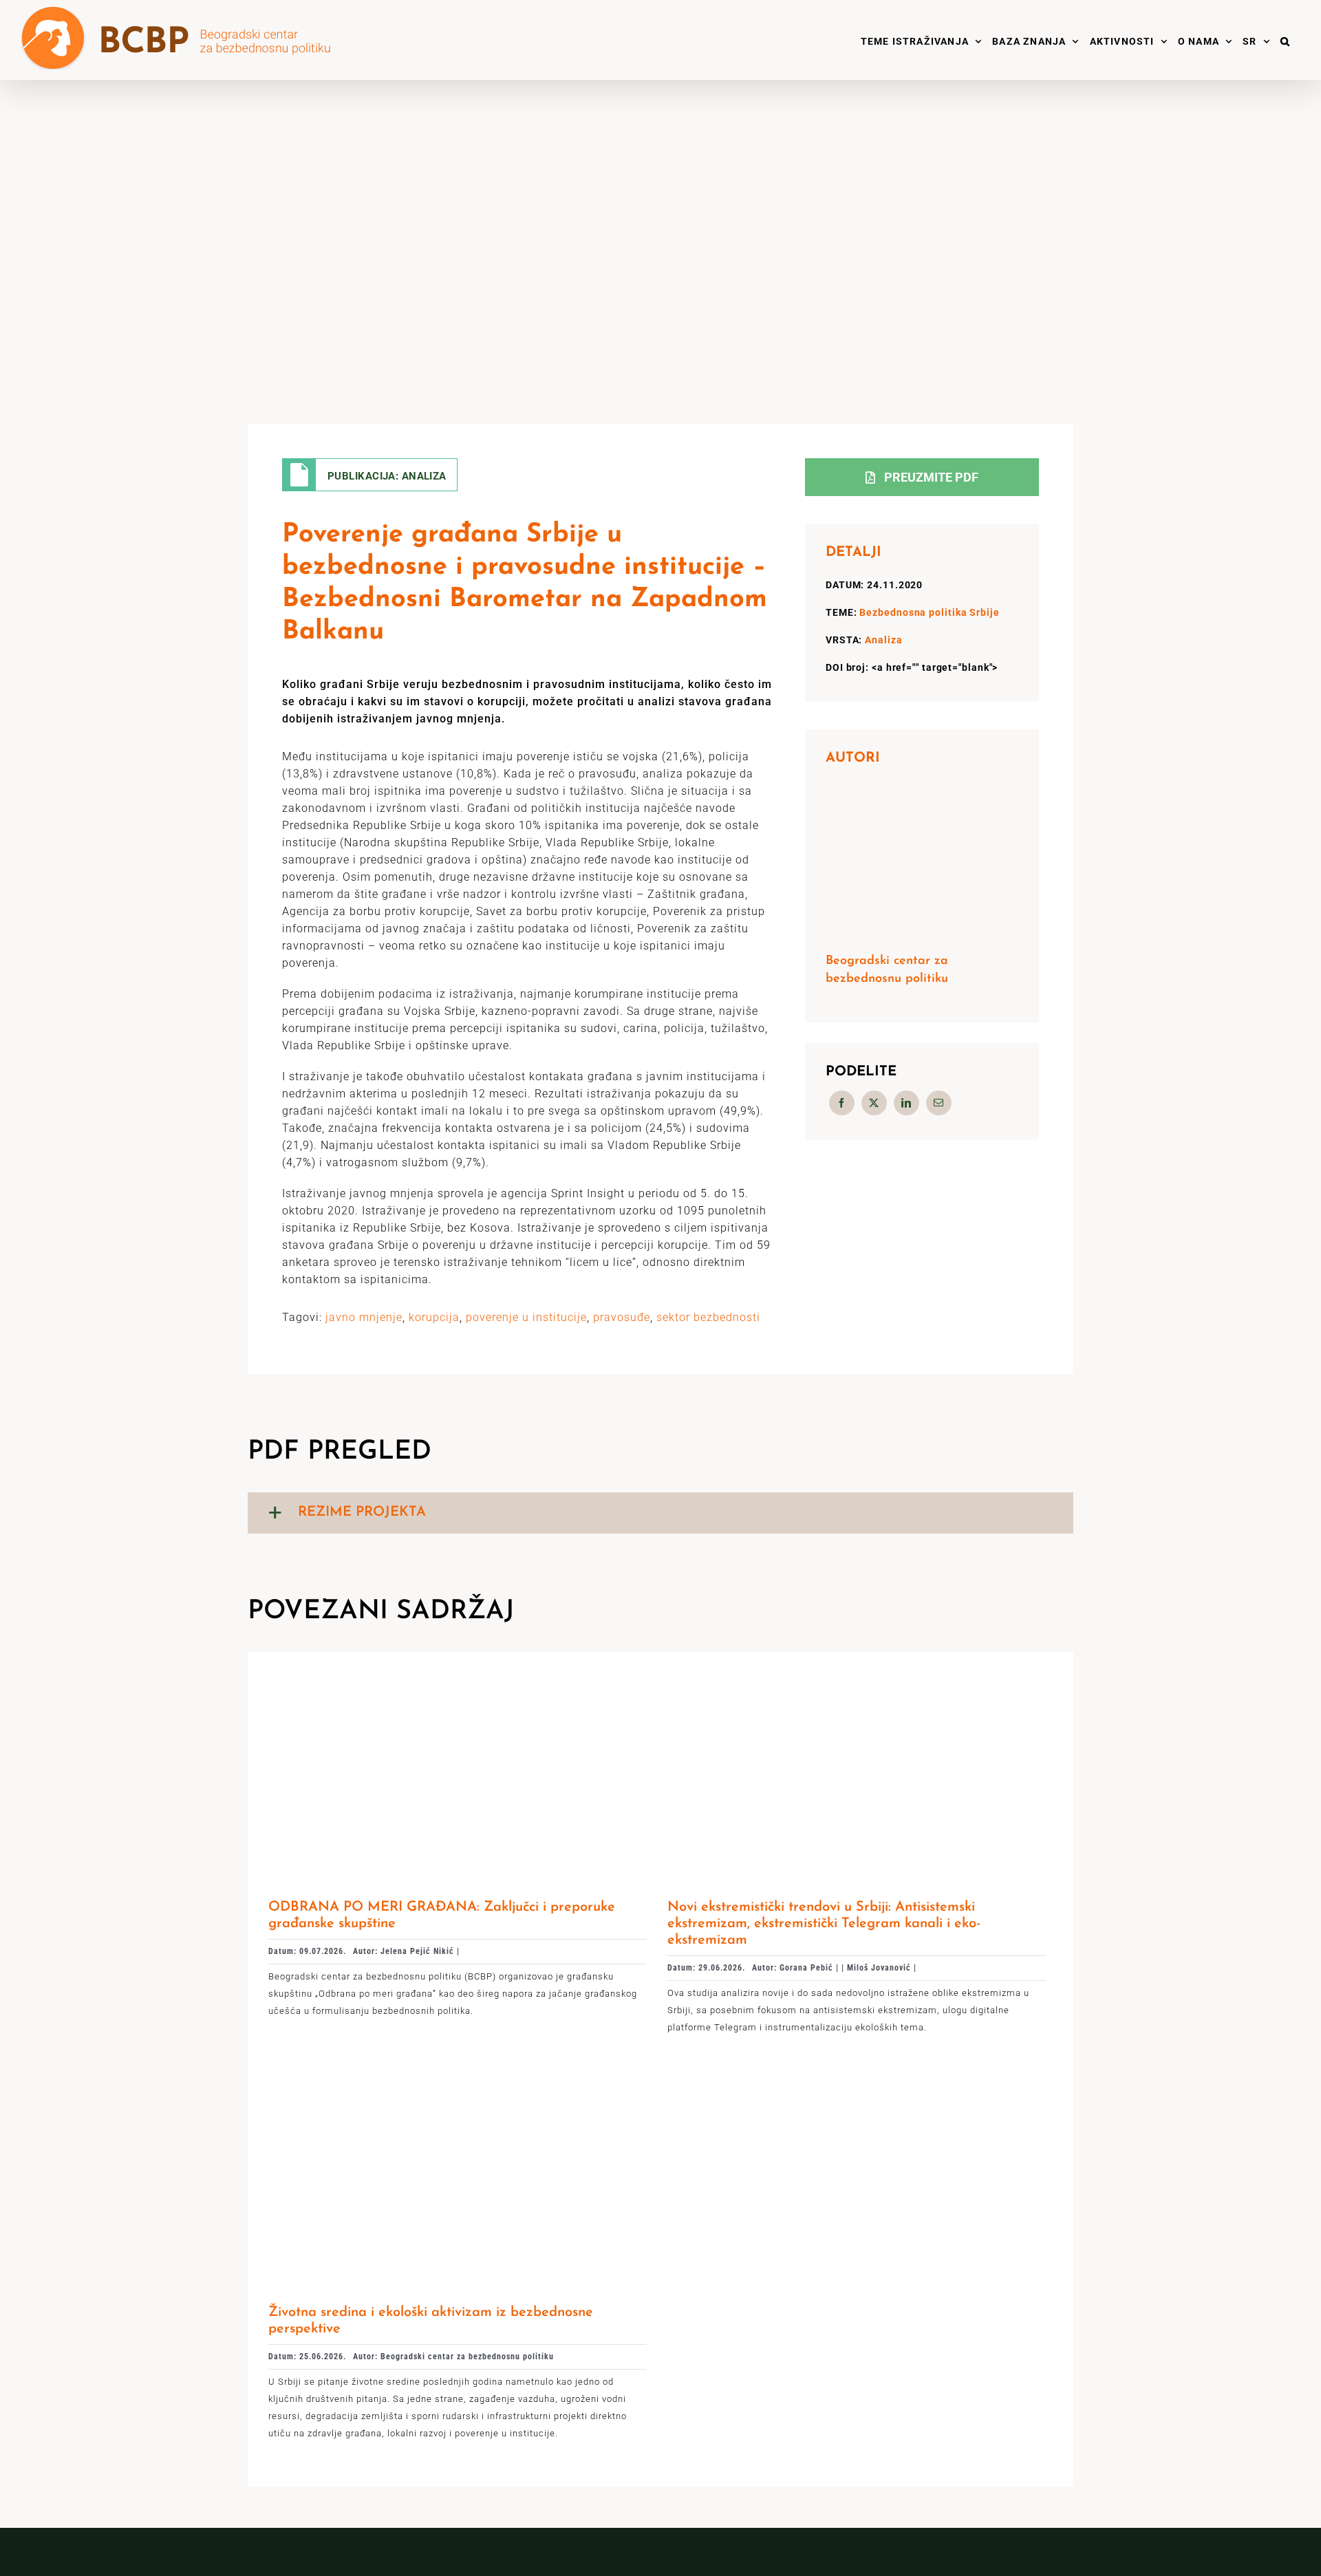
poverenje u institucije (526, 1317)
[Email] (939, 1103)
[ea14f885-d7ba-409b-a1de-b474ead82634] (458, 1678)
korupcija (434, 1317)
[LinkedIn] (906, 1103)
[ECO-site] (458, 2082)
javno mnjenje (364, 1317)
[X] (874, 1103)
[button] (1285, 40)
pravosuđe (622, 1317)
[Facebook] (842, 1103)
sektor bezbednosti (708, 1317)
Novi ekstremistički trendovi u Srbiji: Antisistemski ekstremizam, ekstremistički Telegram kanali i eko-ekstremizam (824, 1924)
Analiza (883, 640)
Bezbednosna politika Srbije (929, 612)
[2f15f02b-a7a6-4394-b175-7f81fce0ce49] (857, 1678)
